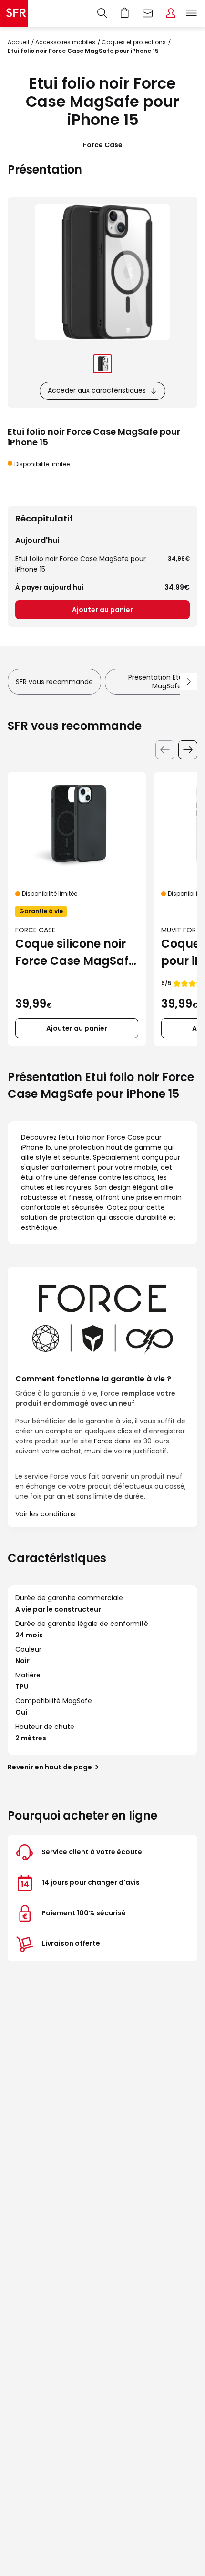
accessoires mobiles (65, 42)
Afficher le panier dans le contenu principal (125, 13)
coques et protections (134, 42)
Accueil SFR (14, 13)
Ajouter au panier (102, 610)
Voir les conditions (45, 1514)
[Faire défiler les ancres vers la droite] (189, 682)
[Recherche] (102, 13)
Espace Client (171, 13)
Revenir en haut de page (50, 1767)
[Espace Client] (171, 13)
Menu (192, 13)
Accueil (18, 42)
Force (103, 1441)
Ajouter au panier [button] (77, 1028)
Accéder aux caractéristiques (97, 390)
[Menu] (194, 13)
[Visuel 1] (102, 364)
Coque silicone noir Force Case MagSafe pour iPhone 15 (75, 953)
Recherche (102, 13)
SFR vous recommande (54, 682)
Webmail (148, 13)
